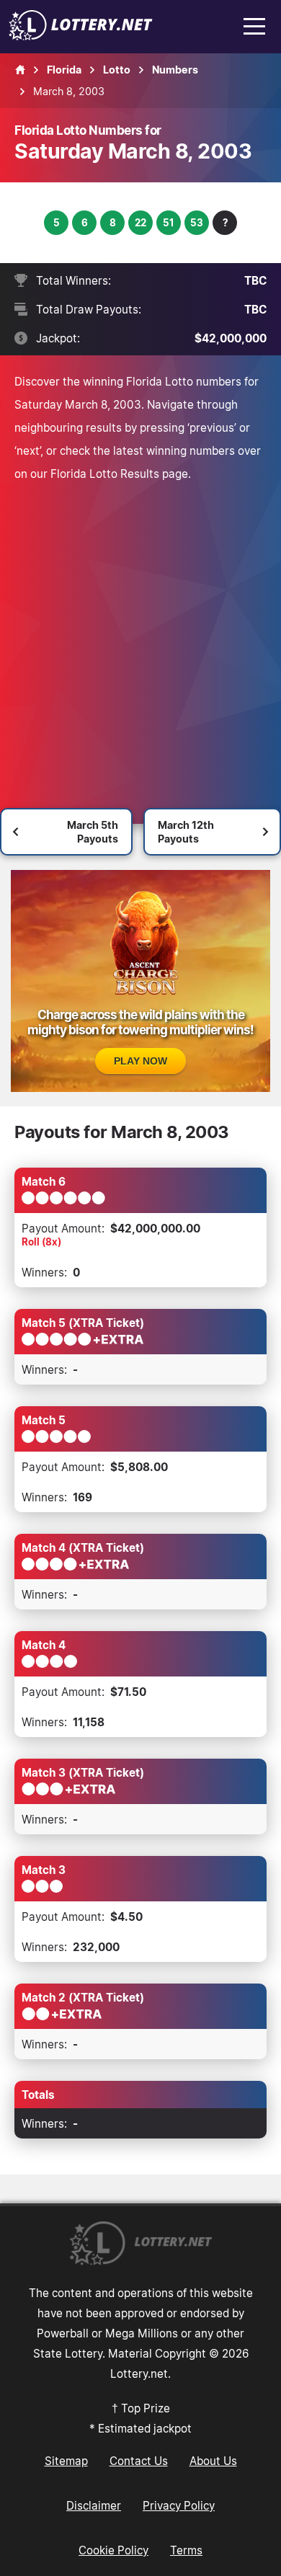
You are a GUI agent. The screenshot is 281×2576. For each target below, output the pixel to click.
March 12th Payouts (186, 832)
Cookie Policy (113, 2550)
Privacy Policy (179, 2505)
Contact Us (139, 2461)
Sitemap (66, 2461)
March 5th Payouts (93, 832)
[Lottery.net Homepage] (20, 70)
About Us (213, 2461)
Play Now (140, 1061)
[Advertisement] (140, 633)
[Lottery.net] (81, 36)
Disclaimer (94, 2505)
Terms (186, 2550)
